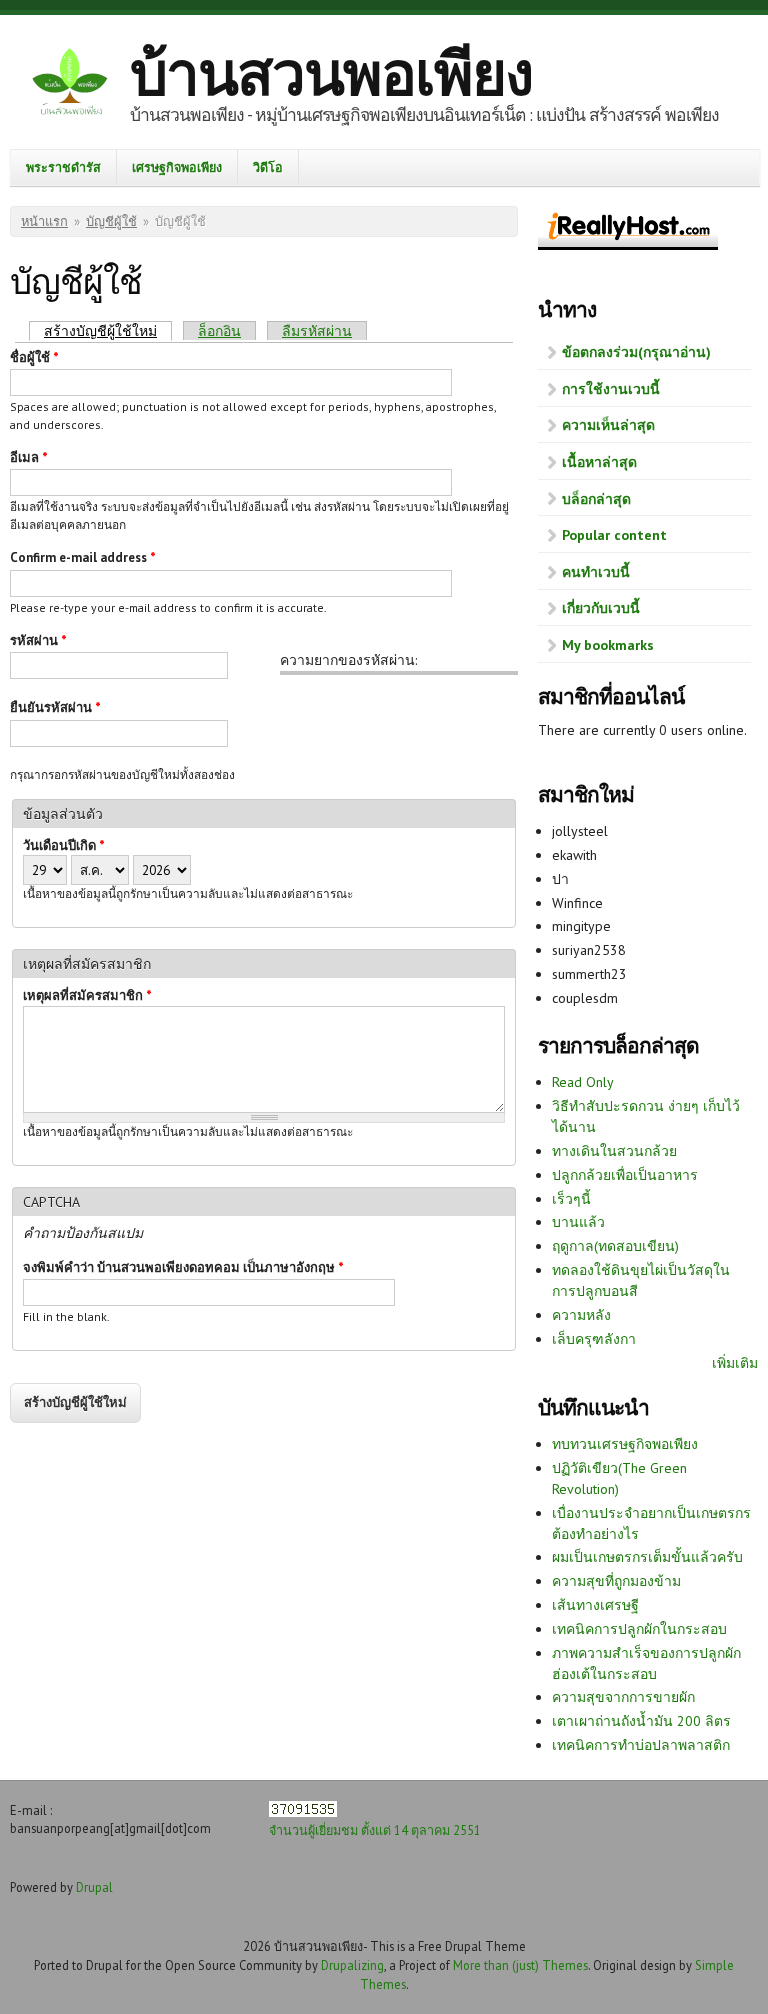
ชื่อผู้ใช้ (34, 357)
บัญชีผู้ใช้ (111, 221)
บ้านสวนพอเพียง (331, 73)
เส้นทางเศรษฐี (595, 1605)
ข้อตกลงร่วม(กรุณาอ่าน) (636, 352)
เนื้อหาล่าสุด (599, 462)
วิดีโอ (268, 167)
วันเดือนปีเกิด (64, 845)
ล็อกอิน (219, 331)
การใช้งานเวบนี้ (611, 389)
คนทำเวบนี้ (596, 572)
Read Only (583, 1082)
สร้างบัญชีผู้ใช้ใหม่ (108, 331)
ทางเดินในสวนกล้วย (614, 1151)
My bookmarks (608, 645)
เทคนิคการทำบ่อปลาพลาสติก (641, 1745)
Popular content (614, 535)
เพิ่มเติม (735, 1363)
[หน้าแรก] (70, 84)
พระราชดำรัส (63, 167)
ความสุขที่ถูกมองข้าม (616, 1581)
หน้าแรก (44, 221)
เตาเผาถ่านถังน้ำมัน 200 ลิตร (641, 1721)
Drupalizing (352, 1965)
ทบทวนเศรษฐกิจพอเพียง (625, 1444)
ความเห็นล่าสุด (608, 425)
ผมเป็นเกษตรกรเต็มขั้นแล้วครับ (647, 1557)
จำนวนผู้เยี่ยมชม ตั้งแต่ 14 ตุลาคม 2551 (375, 1830)
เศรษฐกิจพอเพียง (177, 167)
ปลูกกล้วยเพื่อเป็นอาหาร (625, 1175)
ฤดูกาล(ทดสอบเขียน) (615, 1246)
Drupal (94, 1887)
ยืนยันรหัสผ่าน (55, 707)
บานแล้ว (578, 1222)
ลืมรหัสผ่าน (317, 331)
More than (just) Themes (520, 1965)
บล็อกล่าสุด (596, 499)
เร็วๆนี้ (571, 1199)
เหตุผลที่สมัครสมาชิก (87, 995)
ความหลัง (581, 1315)
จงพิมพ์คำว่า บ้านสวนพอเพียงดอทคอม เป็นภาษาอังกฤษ (183, 1267)
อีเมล (29, 457)
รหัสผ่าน (38, 640)
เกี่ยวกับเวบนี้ (601, 608)
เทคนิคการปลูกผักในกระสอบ (639, 1629)
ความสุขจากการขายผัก (623, 1697)
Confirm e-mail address (83, 557)
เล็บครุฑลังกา (594, 1339)
